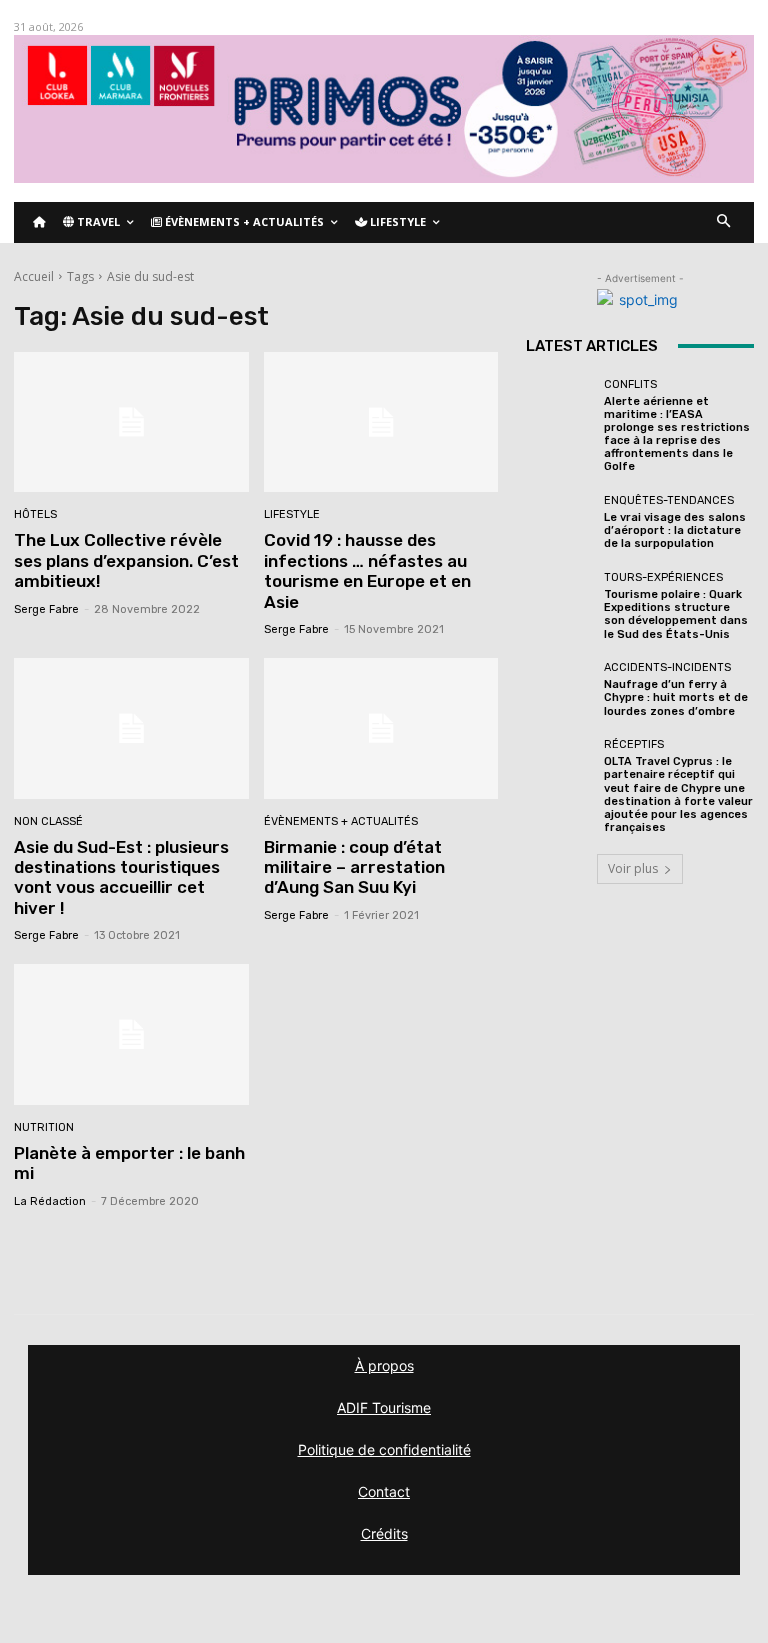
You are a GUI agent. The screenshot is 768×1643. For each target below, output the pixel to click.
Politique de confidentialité (384, 1449)
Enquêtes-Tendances (669, 500)
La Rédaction (50, 1201)
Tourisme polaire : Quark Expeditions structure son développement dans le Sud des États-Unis (676, 614)
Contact (384, 1491)
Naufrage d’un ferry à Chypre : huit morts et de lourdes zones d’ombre (676, 697)
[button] (724, 222)
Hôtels (35, 514)
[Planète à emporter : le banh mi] (131, 1034)
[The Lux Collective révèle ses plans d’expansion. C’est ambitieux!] (131, 422)
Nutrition (44, 1127)
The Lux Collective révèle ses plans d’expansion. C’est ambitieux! (126, 560)
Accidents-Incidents (667, 667)
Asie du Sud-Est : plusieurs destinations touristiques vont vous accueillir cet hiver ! (121, 877)
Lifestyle (292, 514)
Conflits (630, 384)
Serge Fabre (46, 609)
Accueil (34, 276)
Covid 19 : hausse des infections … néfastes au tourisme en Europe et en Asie (367, 570)
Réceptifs (634, 744)
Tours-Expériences (663, 577)
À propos (384, 1365)
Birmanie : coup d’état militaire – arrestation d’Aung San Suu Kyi (354, 867)
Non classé (48, 821)
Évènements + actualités (341, 821)
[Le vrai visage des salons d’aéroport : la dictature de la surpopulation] (560, 523)
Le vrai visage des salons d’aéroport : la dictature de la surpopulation (675, 530)
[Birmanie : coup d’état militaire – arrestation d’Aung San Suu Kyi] (381, 728)
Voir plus (633, 868)
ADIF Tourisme (384, 1407)
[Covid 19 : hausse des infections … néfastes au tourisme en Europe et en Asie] (381, 422)
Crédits (384, 1533)
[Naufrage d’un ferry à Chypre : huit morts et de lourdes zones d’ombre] (560, 690)
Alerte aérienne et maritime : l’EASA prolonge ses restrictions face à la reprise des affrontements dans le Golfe (677, 434)
